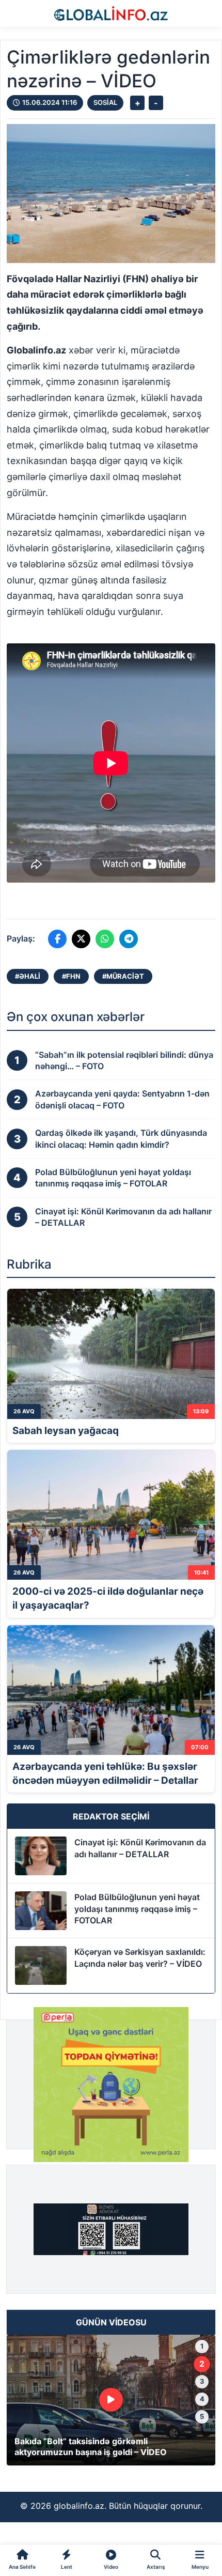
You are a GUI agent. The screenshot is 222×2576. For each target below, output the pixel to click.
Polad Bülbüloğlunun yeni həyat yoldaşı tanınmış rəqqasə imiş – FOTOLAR (137, 1909)
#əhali (28, 976)
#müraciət (123, 976)
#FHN (71, 976)
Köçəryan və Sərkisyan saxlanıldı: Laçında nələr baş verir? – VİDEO (140, 1957)
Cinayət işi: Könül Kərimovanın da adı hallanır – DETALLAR (140, 1848)
